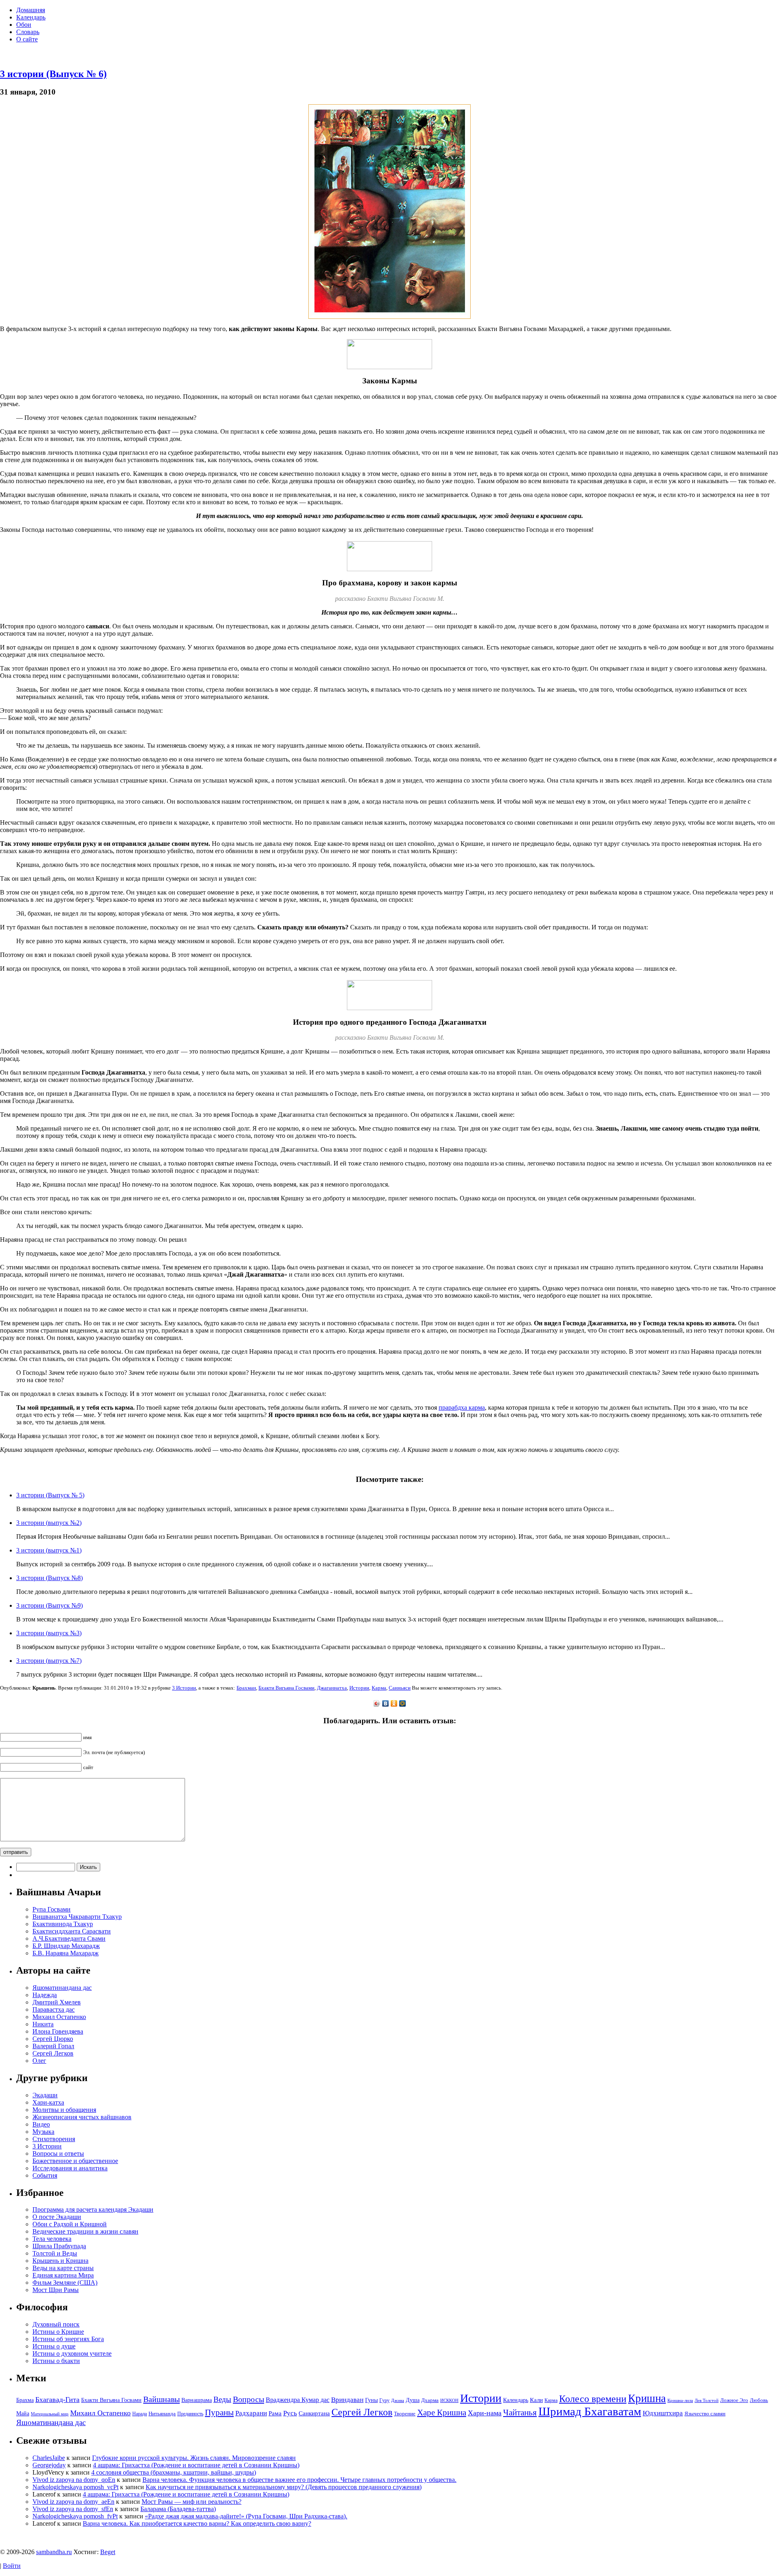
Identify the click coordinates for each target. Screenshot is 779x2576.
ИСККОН (449, 2401)
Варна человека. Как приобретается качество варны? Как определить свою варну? (197, 2523)
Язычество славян (705, 2414)
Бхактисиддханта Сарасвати (72, 1931)
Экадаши (45, 2095)
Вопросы (249, 2399)
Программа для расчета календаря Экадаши (93, 2209)
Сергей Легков (53, 2053)
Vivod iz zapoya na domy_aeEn (73, 2502)
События (45, 2175)
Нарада (140, 2414)
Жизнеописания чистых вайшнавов (82, 2117)
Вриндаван (347, 2400)
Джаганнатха (332, 1688)
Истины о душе (54, 2346)
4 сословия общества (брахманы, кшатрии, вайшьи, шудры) (174, 2472)
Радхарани (251, 2413)
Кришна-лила (680, 2401)
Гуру (384, 2400)
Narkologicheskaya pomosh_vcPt (75, 2487)
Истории (359, 1688)
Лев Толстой (707, 2401)
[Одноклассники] (394, 1703)
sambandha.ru (54, 2552)
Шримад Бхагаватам (590, 2411)
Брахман (246, 1688)
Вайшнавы (161, 2399)
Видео (41, 2124)
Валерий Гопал (53, 2046)
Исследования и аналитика (70, 2168)
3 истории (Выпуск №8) (49, 1578)
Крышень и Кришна (60, 2261)
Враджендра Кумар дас (298, 2400)
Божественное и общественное (75, 2161)
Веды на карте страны (63, 2268)
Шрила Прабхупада (59, 2246)
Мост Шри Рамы (56, 2290)
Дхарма (430, 2400)
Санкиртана (314, 2413)
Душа (413, 2400)
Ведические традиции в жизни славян (85, 2231)
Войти (12, 2566)
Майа (23, 2413)
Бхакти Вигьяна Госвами (286, 1688)
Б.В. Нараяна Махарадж (66, 1953)
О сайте (27, 39)
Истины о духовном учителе (72, 2353)
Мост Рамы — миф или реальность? (192, 2502)
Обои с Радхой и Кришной (70, 2224)
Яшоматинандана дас (62, 1988)
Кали (536, 2400)
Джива (398, 2401)
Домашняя (31, 10)
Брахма (25, 2400)
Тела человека (52, 2239)
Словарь (28, 32)
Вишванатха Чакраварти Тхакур (77, 1917)
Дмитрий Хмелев (57, 2002)
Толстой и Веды (55, 2253)
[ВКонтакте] (386, 1703)
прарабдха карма (462, 1407)
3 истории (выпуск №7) (49, 1661)
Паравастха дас (54, 2009)
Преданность (190, 2414)
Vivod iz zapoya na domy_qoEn (74, 2480)
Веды (222, 2399)
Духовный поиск (56, 2324)
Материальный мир (50, 2414)
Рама (275, 2413)
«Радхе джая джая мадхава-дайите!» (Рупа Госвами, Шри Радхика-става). (246, 2516)
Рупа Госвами (52, 1909)
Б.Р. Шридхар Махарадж (66, 1946)
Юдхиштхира (663, 2413)
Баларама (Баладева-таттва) (178, 2509)
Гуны (371, 2400)
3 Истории (184, 1688)
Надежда (45, 1995)
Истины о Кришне (58, 2332)
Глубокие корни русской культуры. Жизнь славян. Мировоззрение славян (194, 2458)
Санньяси (400, 1688)
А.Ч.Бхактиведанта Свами (69, 1938)
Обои (24, 25)
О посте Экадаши (57, 2217)
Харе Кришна (442, 2413)
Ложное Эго (734, 2400)
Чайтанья (520, 2413)
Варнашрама (197, 2400)
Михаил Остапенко (59, 2017)
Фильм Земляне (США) (65, 2282)
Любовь (759, 2400)
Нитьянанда (162, 2414)
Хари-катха (48, 2102)
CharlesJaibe (49, 2458)
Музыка (43, 2132)
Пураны (219, 2413)
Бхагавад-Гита (57, 2400)
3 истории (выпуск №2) (49, 1523)
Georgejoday (49, 2465)
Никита (43, 2024)
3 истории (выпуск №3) (49, 1633)
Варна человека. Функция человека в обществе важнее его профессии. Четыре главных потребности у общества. (299, 2480)
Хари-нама (485, 2413)
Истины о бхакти (56, 2361)
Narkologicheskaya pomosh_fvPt (75, 2516)
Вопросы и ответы (58, 2153)
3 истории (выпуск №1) (49, 1550)
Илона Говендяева (58, 2031)
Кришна (647, 2398)
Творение (405, 2414)
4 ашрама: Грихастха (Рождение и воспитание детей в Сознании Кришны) (196, 2465)
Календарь (31, 17)
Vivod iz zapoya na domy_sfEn (73, 2509)
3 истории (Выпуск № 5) (50, 1495)
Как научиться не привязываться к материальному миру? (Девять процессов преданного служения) (284, 2487)
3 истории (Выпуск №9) (49, 1605)
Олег (39, 2061)
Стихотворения (54, 2139)
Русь (290, 2413)
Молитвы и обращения (64, 2110)
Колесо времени (593, 2399)
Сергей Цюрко (53, 2039)
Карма (379, 1688)
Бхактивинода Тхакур (63, 1924)
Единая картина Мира (63, 2275)
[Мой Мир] (403, 1703)
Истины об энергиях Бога (68, 2339)
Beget (108, 2552)
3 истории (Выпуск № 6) (53, 74)
